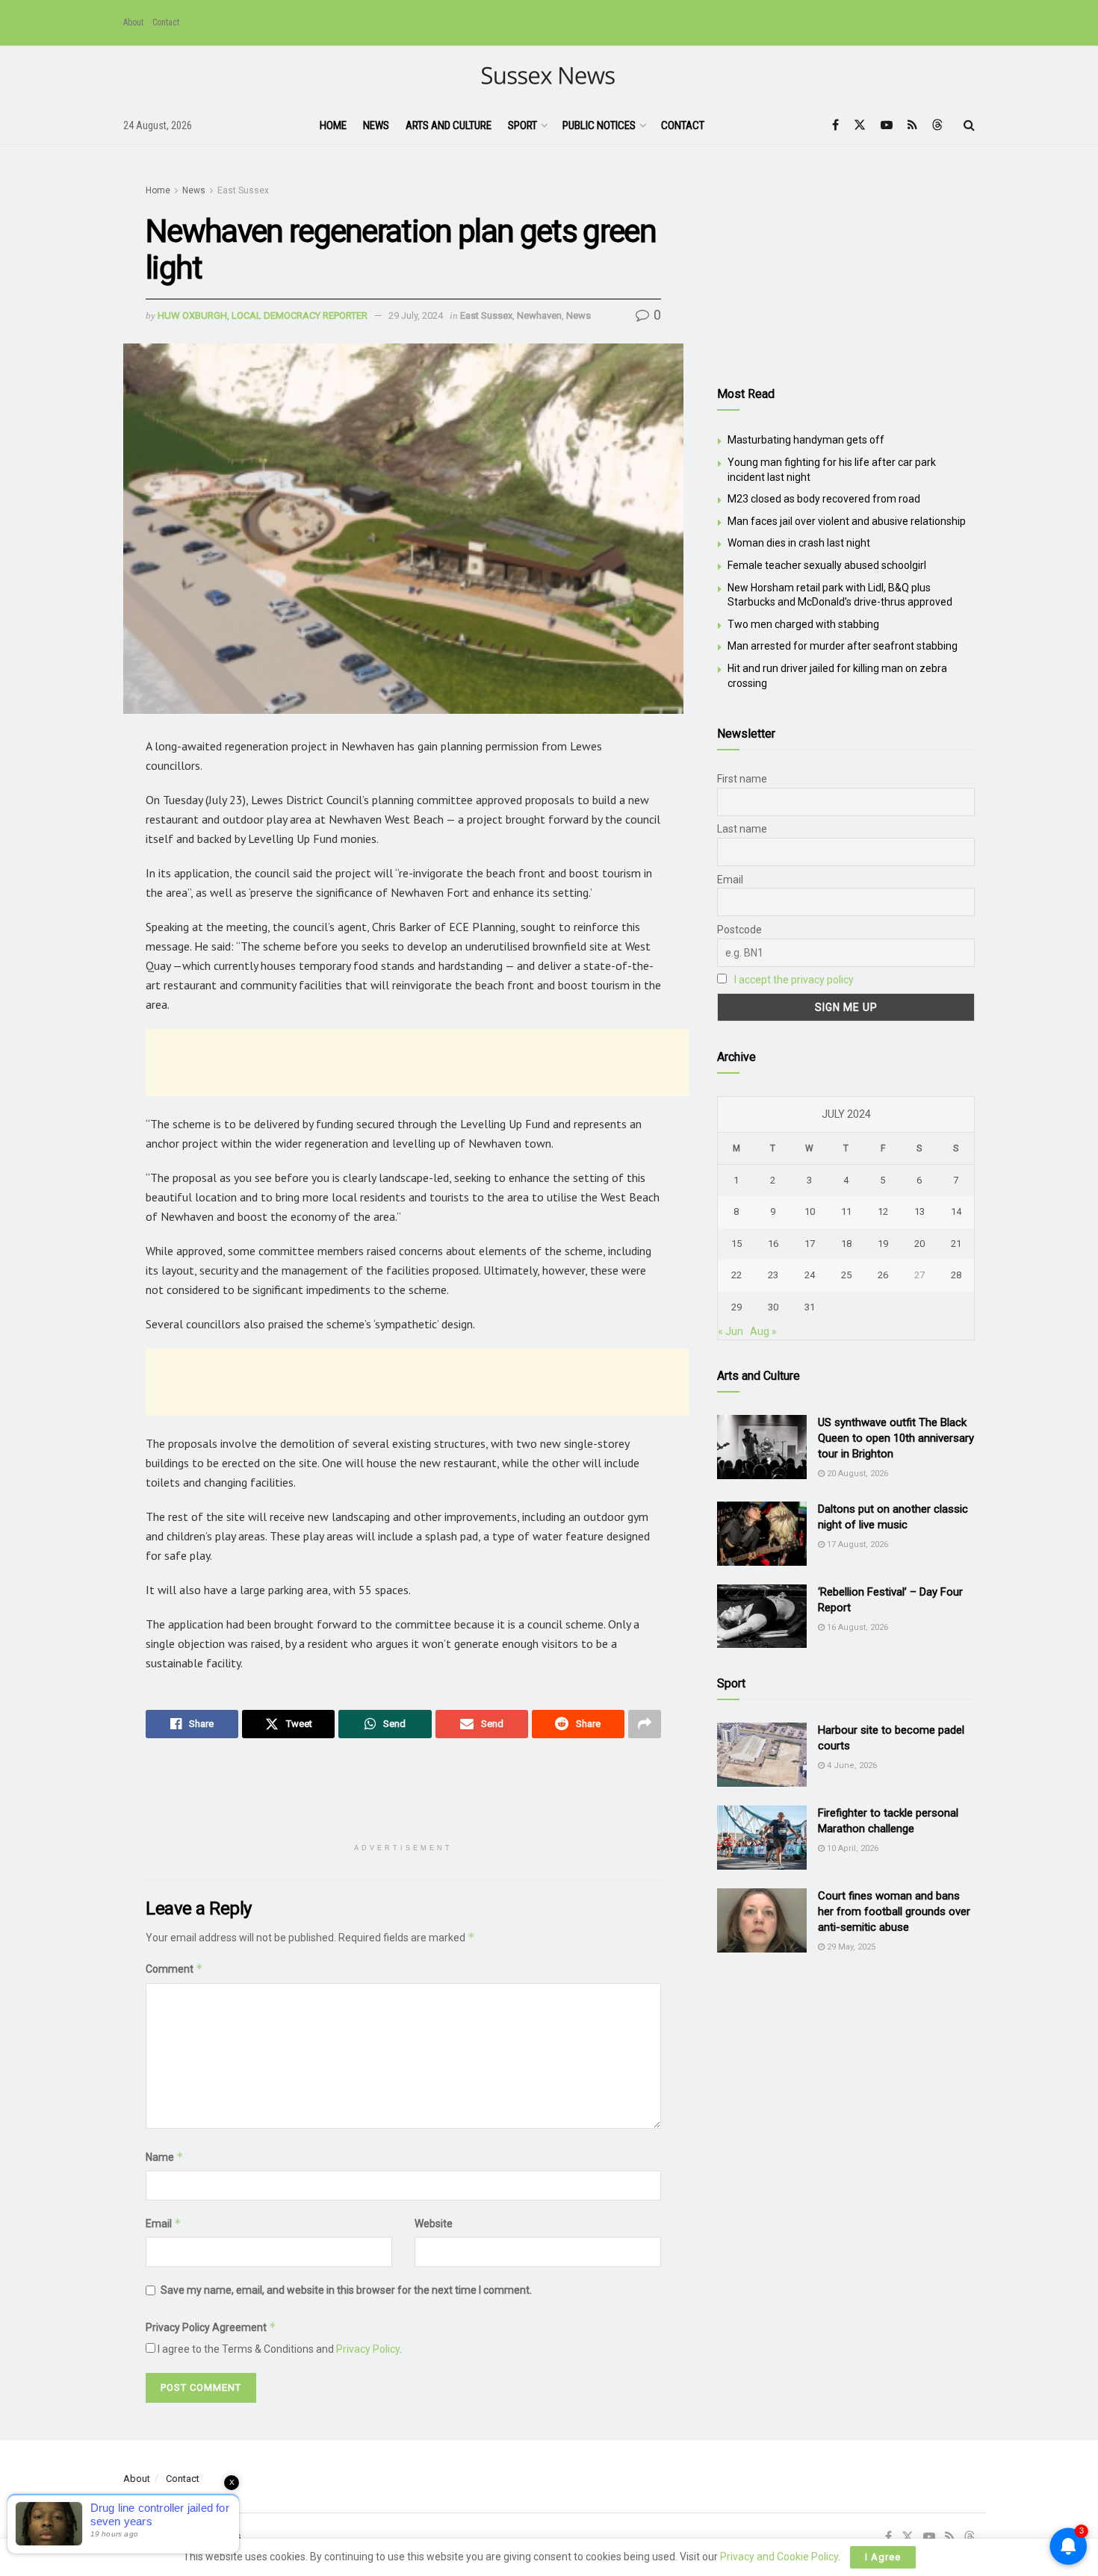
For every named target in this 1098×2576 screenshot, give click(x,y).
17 (810, 1244)
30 (773, 1307)
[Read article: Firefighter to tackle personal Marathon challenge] (762, 1838)
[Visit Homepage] (549, 77)
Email (164, 2223)
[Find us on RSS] (912, 125)
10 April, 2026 (852, 1848)
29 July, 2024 (416, 315)
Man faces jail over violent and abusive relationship (847, 521)
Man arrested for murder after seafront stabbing (843, 646)
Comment (174, 1969)
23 (773, 1275)
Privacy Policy (368, 2349)
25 (846, 1275)
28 (956, 1275)
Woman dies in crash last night (799, 543)
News (376, 125)
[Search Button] (969, 125)
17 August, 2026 (856, 1544)
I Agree (883, 2557)
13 (919, 1211)
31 (810, 1307)
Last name (742, 829)
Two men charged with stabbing (803, 624)
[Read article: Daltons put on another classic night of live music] (762, 1534)
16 (773, 1244)
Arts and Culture (449, 125)
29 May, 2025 (850, 1947)
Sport (522, 125)
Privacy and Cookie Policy (779, 2557)
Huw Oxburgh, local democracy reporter (263, 315)
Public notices (599, 125)
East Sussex (243, 190)
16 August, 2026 (856, 1627)
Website (434, 2224)
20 (919, 1244)
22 (736, 1275)
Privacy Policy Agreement (211, 2327)
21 (956, 1244)
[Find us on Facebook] (835, 125)
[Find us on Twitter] (860, 125)
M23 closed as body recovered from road (824, 499)
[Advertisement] (418, 1063)
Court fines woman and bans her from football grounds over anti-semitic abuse (894, 1911)
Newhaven (539, 315)
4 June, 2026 (851, 1765)
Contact (166, 22)
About (133, 22)
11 (846, 1211)
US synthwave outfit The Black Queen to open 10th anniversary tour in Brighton (896, 1438)
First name (742, 779)
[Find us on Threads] (937, 125)
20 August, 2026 (856, 1474)
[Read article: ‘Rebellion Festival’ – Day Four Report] (762, 1617)
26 (883, 1275)
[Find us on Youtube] (887, 125)
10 (810, 1211)
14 (956, 1211)
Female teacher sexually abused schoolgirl (827, 565)
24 (810, 1275)
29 (736, 1307)
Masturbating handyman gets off (806, 440)
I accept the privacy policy (794, 980)
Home (333, 125)
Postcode (739, 930)
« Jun (731, 1331)
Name (165, 2157)
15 (736, 1244)
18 (846, 1244)
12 (883, 1211)
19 (883, 1244)
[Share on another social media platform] (645, 1724)
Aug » (763, 1331)
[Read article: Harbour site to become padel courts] (762, 1755)
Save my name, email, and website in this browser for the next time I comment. (346, 2290)
